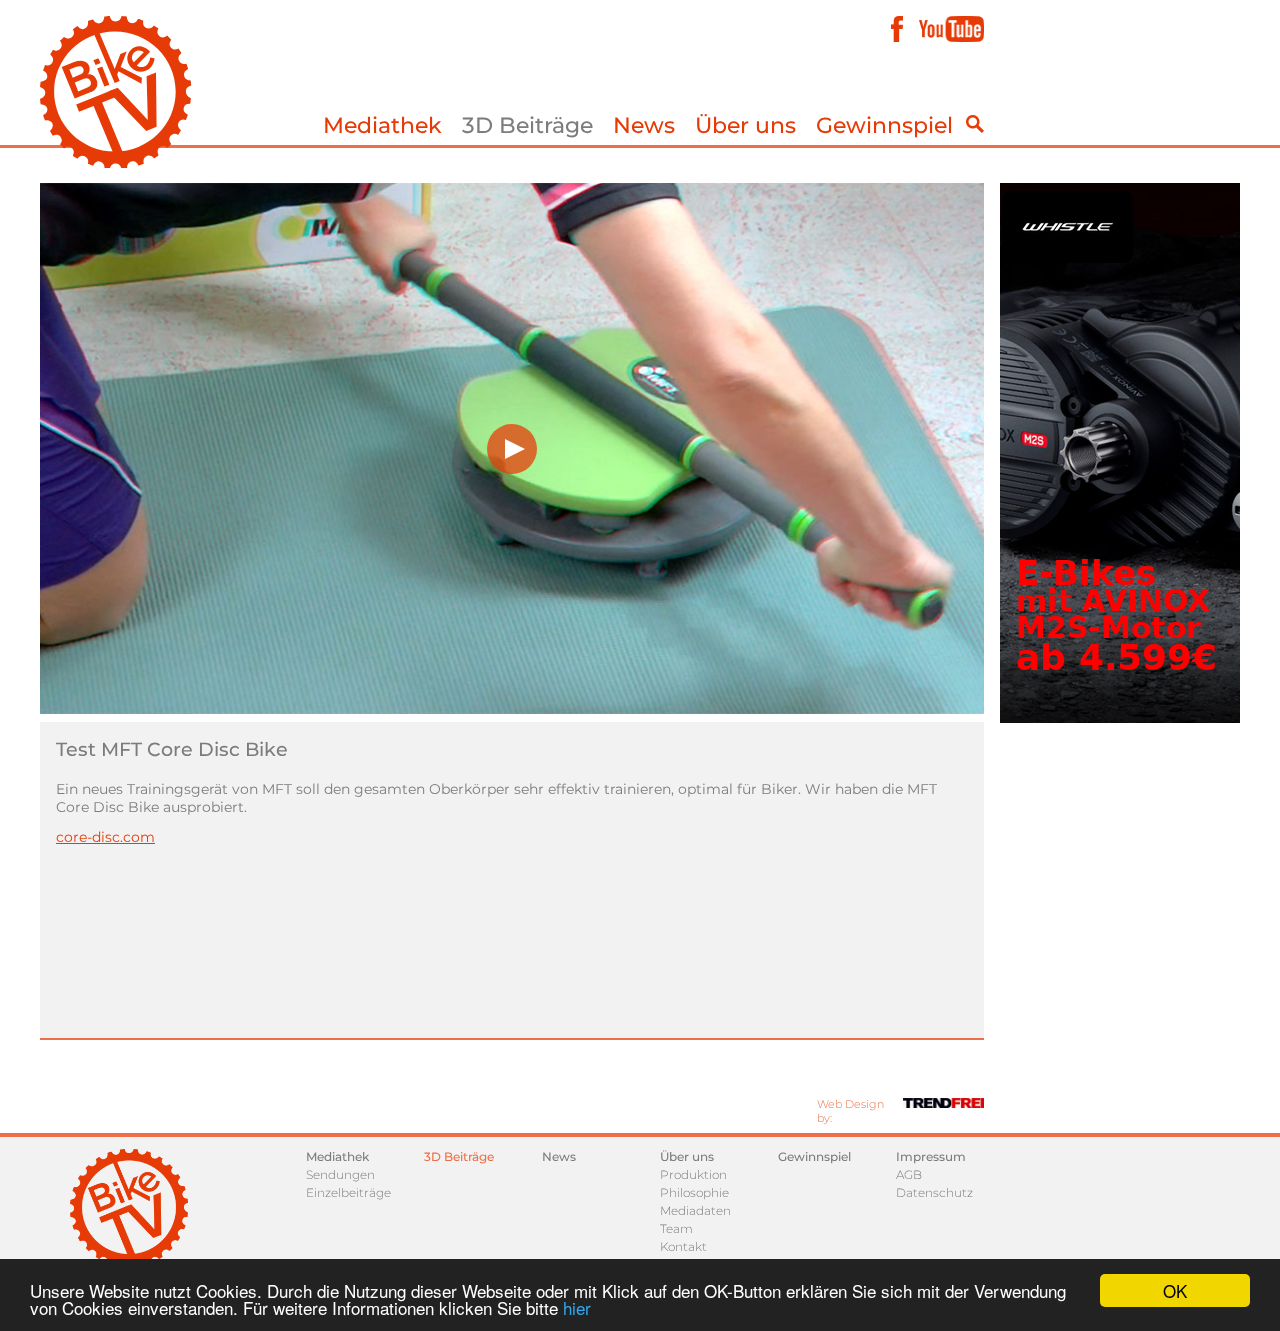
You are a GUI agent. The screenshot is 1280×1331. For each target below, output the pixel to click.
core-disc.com (105, 837)
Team (676, 1228)
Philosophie (694, 1192)
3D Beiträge (527, 125)
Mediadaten (695, 1210)
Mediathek (382, 125)
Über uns (745, 125)
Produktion (693, 1174)
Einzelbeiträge (348, 1192)
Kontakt (683, 1246)
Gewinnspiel (884, 125)
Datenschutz (934, 1192)
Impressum (931, 1156)
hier (577, 1307)
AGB (909, 1174)
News (644, 125)
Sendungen (340, 1174)
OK (1175, 1290)
